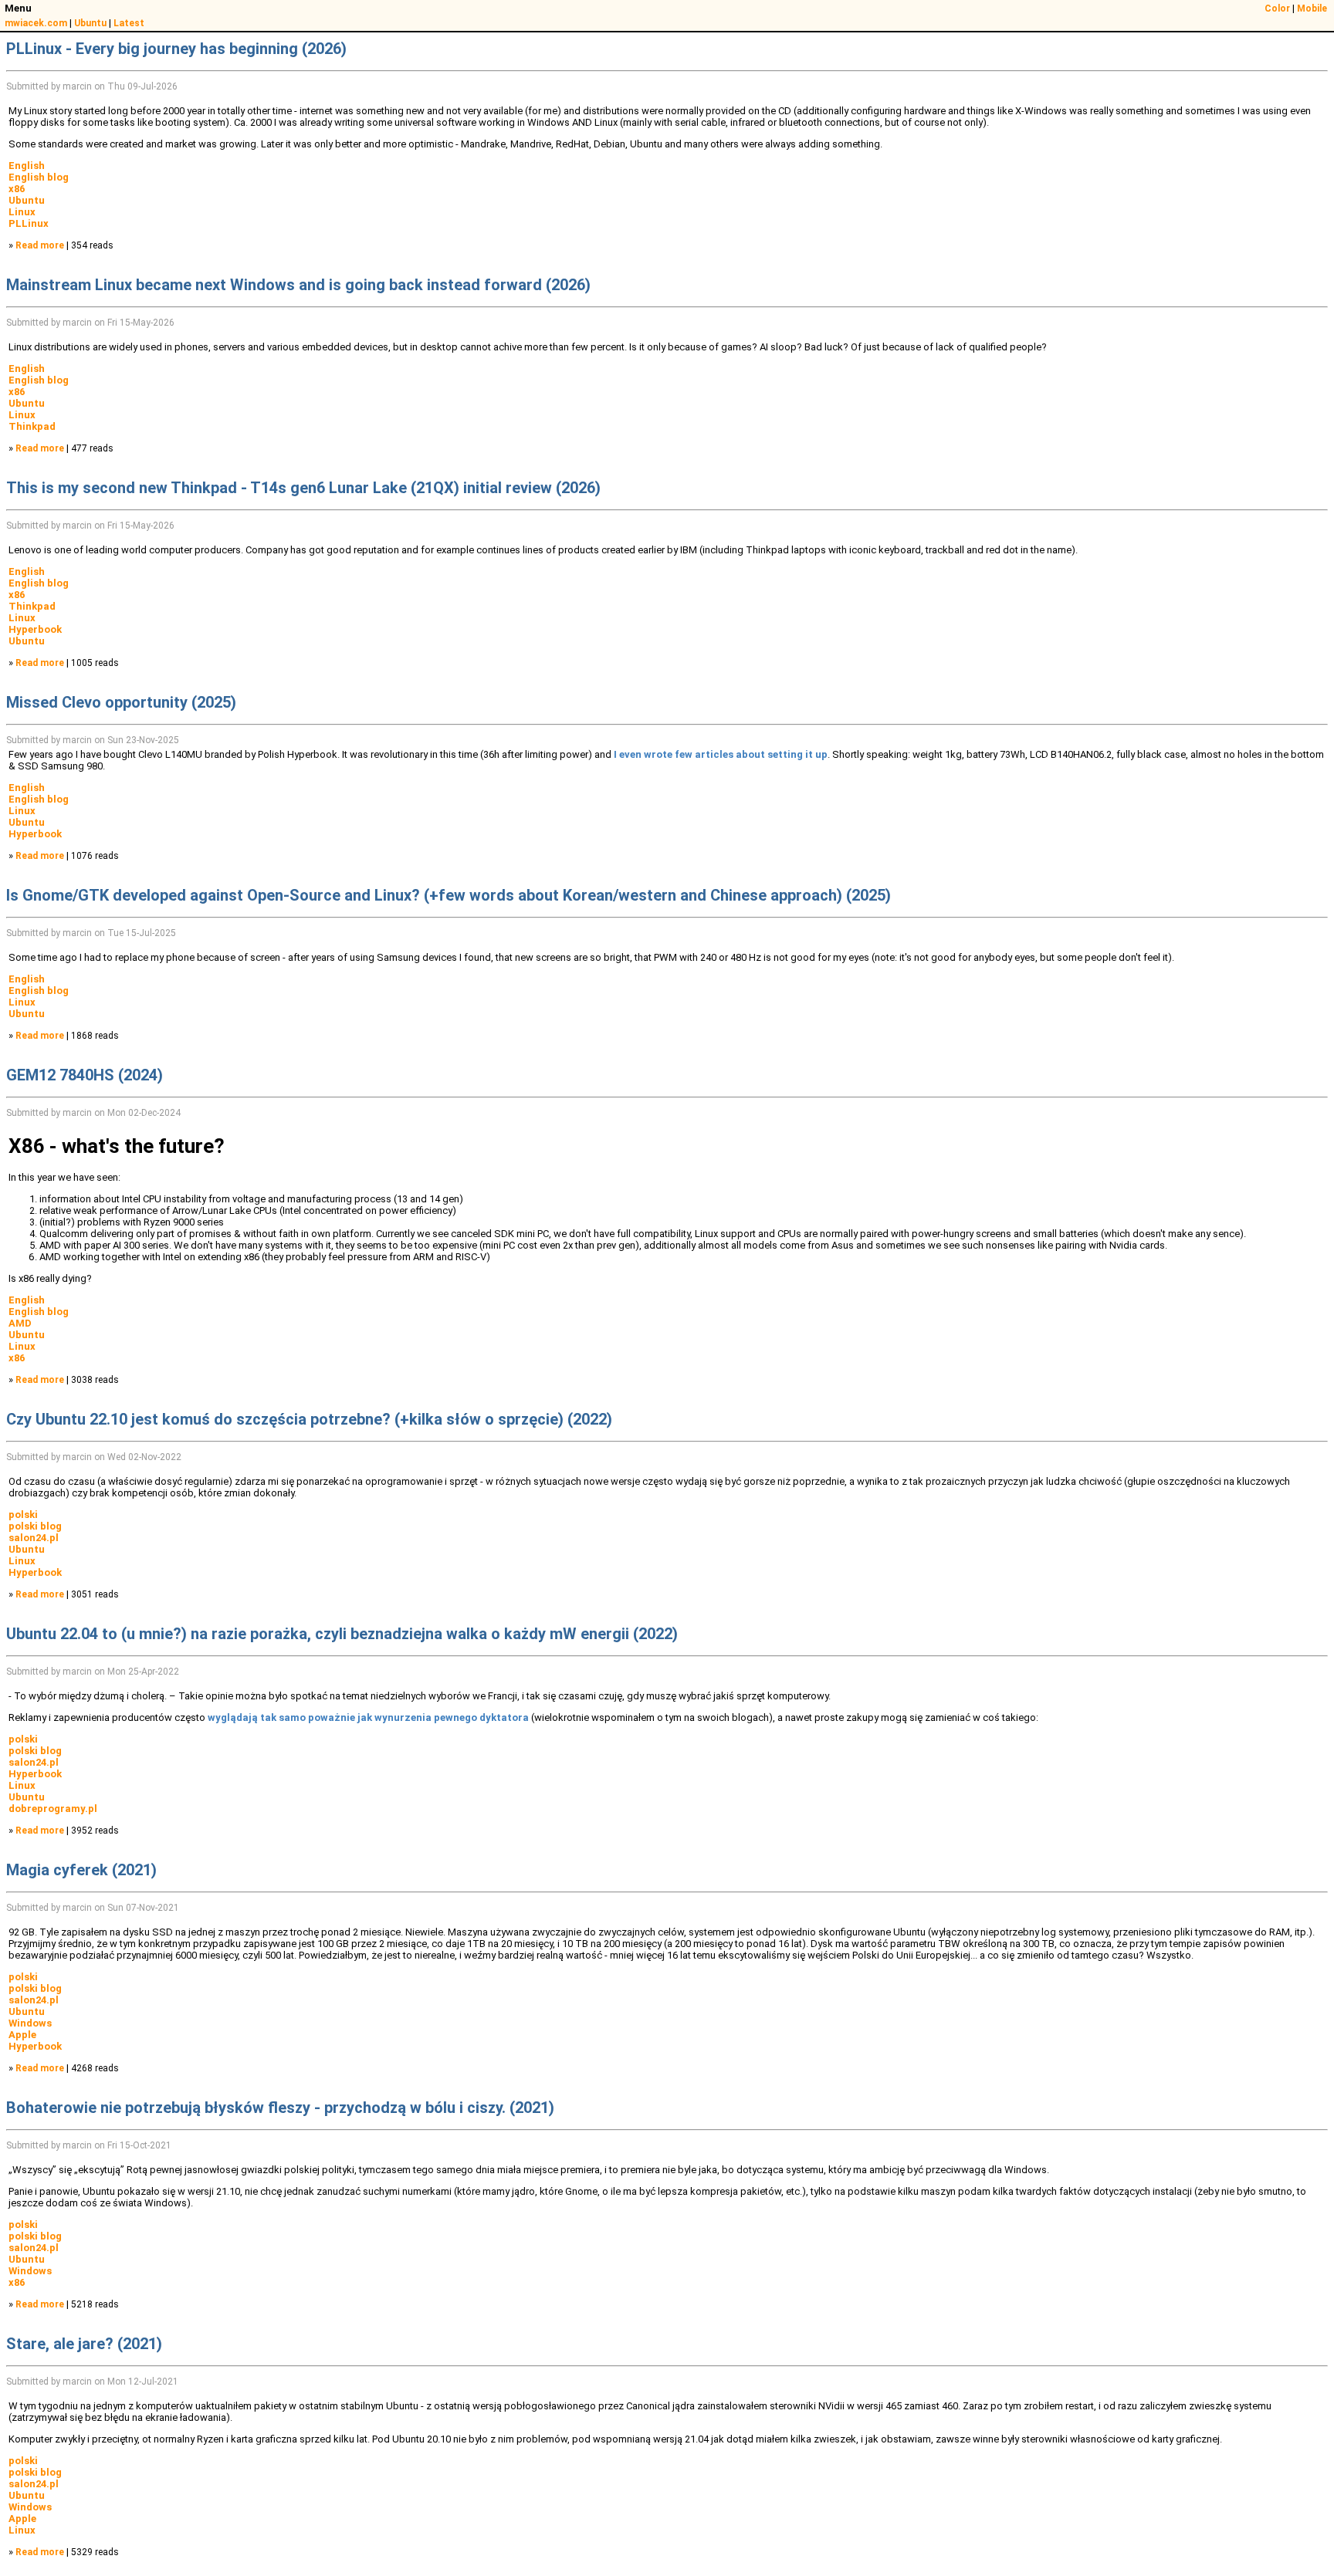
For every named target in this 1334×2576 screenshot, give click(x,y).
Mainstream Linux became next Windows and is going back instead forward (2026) (298, 285)
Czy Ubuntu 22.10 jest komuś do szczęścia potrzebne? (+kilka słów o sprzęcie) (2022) (309, 1419)
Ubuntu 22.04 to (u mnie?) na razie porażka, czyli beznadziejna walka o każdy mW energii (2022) (342, 1634)
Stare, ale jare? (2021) (84, 2344)
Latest (129, 23)
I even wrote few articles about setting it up (721, 754)
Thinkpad (32, 426)
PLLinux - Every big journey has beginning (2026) (176, 49)
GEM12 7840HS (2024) (85, 1075)
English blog (39, 177)
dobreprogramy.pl (53, 1809)
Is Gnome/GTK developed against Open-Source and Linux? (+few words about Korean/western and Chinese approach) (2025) (449, 895)
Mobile (1312, 8)
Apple (22, 2035)
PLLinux (29, 223)
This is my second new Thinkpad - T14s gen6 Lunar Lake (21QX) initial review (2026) (303, 488)
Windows (30, 2023)
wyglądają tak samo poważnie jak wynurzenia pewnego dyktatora (368, 1717)
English (27, 166)
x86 (17, 189)
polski (23, 1514)
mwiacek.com (36, 23)
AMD (20, 1323)
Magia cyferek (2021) (81, 1870)
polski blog (35, 1526)
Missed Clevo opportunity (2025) (121, 702)
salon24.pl (34, 1538)
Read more (40, 245)
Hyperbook (35, 629)
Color (1277, 8)
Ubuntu (90, 23)
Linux (22, 212)
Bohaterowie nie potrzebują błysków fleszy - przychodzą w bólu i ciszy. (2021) (280, 2108)
